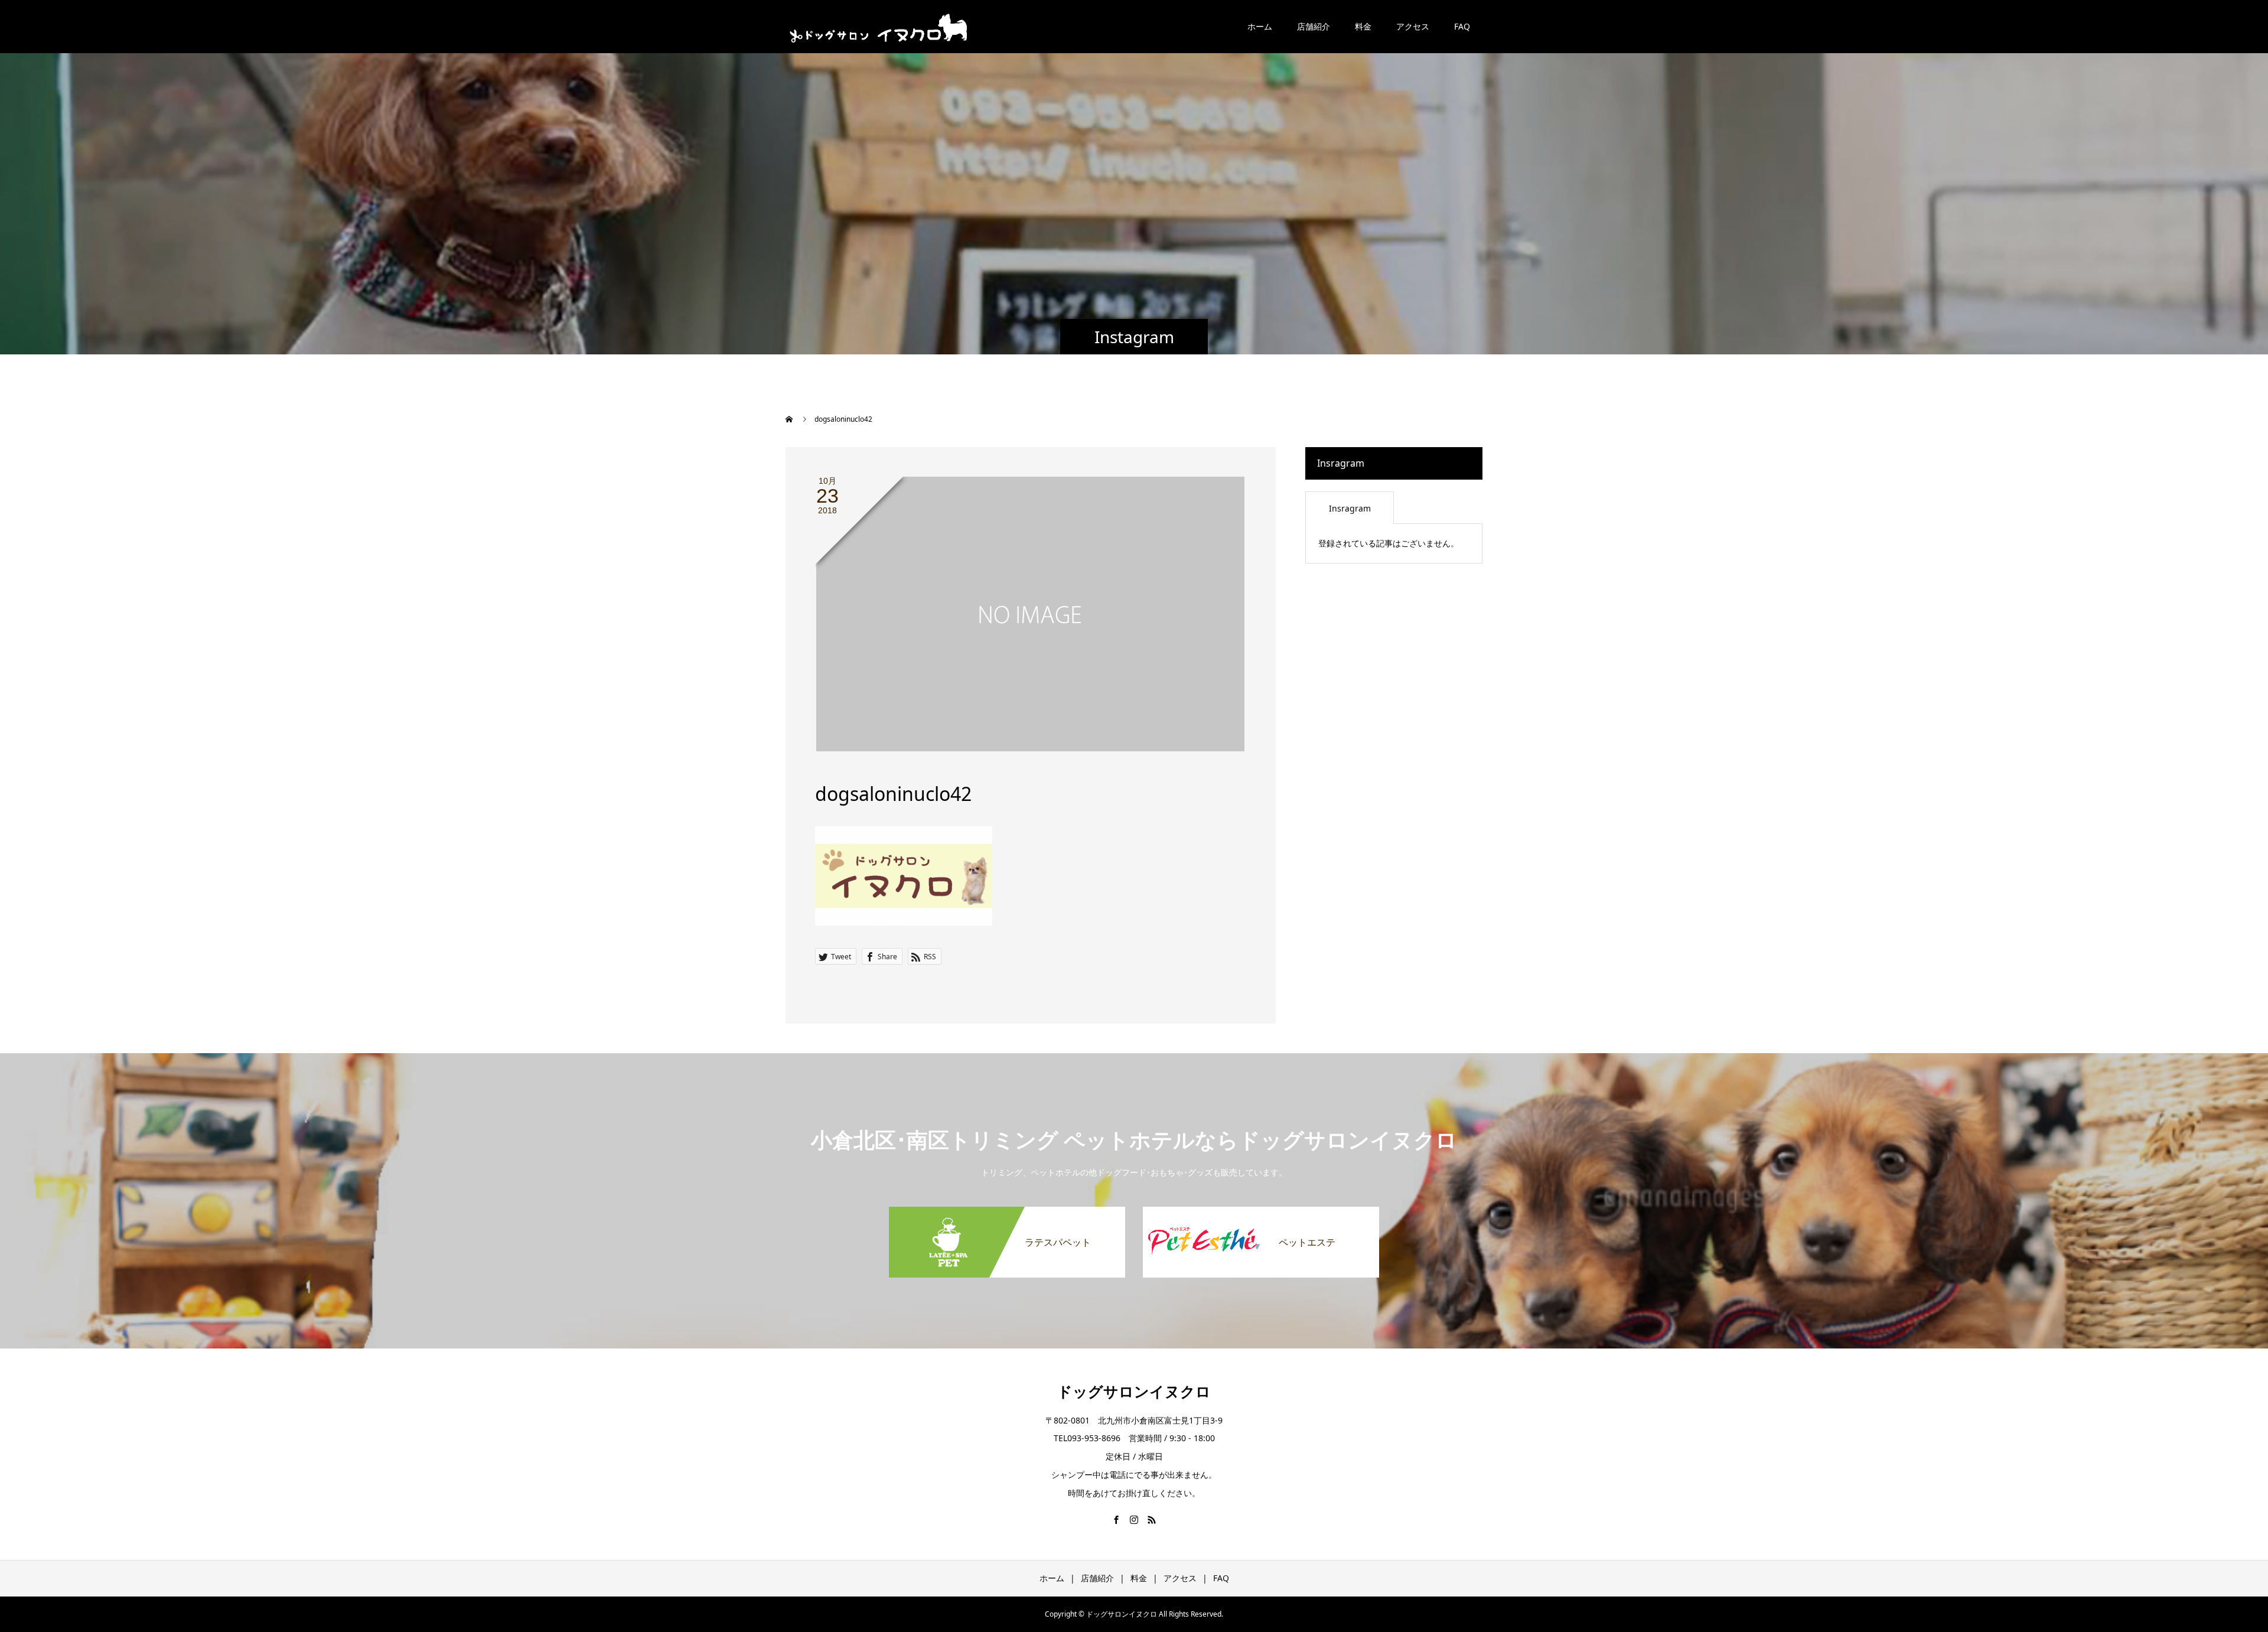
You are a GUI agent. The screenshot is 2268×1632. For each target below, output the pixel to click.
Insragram (1350, 508)
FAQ (1462, 26)
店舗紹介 (1314, 26)
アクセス (1413, 26)
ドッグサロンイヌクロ (1134, 1391)
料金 (1363, 26)
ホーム (1260, 26)
